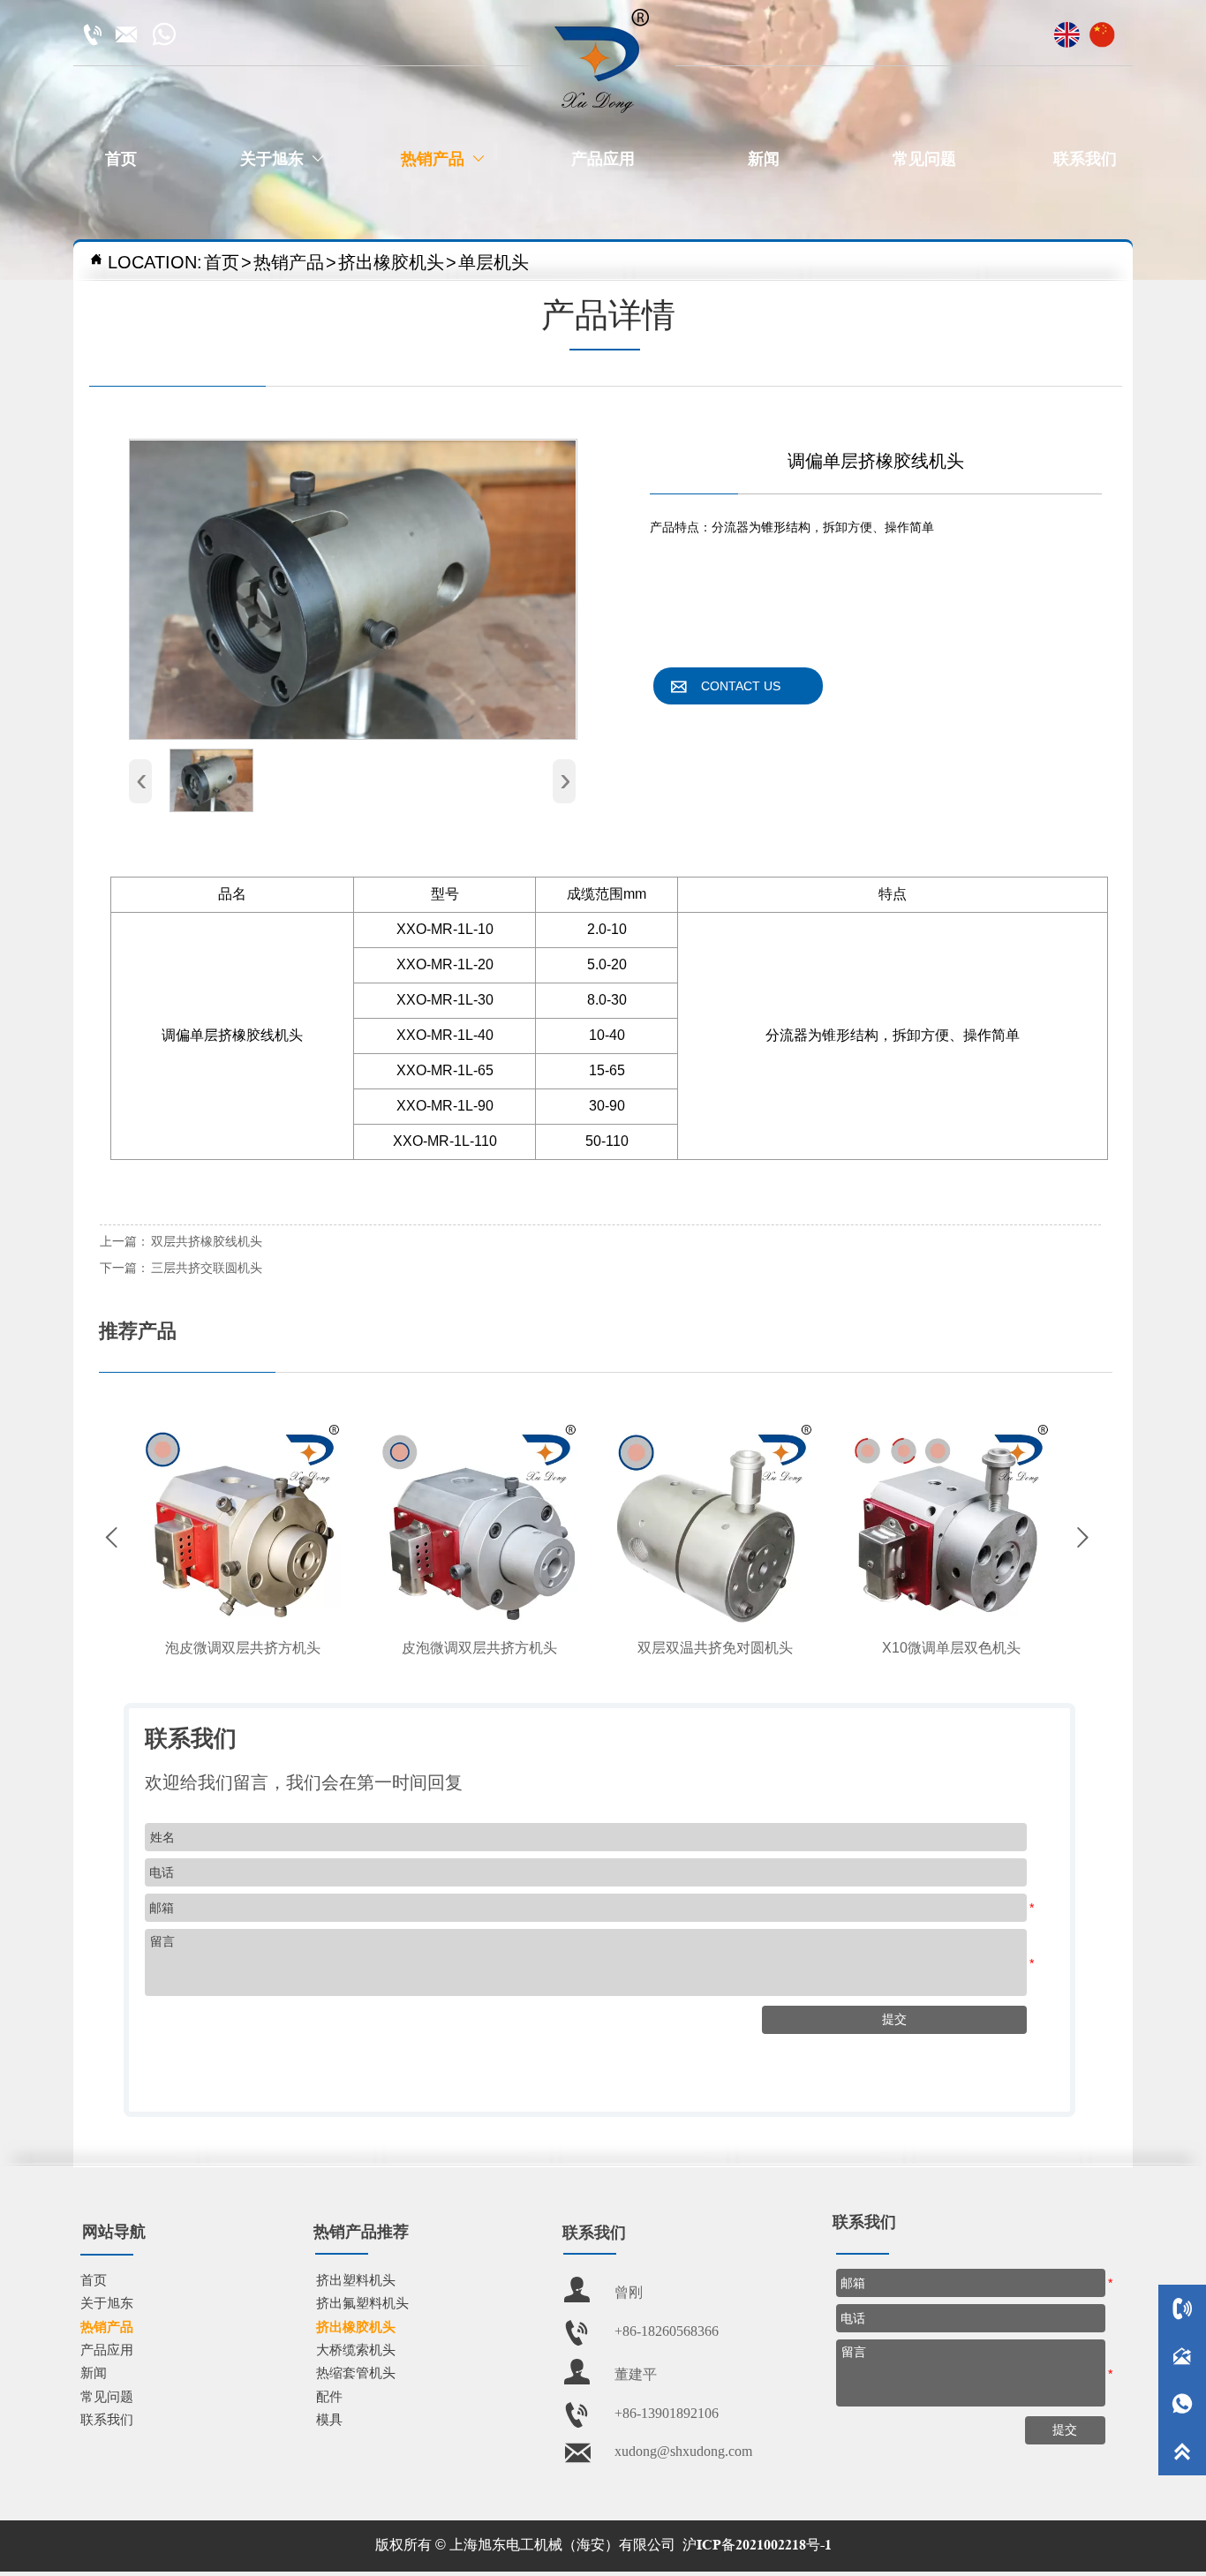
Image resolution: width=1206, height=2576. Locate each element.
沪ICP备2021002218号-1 (757, 2545)
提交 (1065, 2429)
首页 (222, 262)
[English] (1067, 28)
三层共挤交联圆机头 (207, 1268)
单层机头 (494, 262)
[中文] (1102, 28)
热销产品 (289, 262)
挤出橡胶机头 (391, 262)
